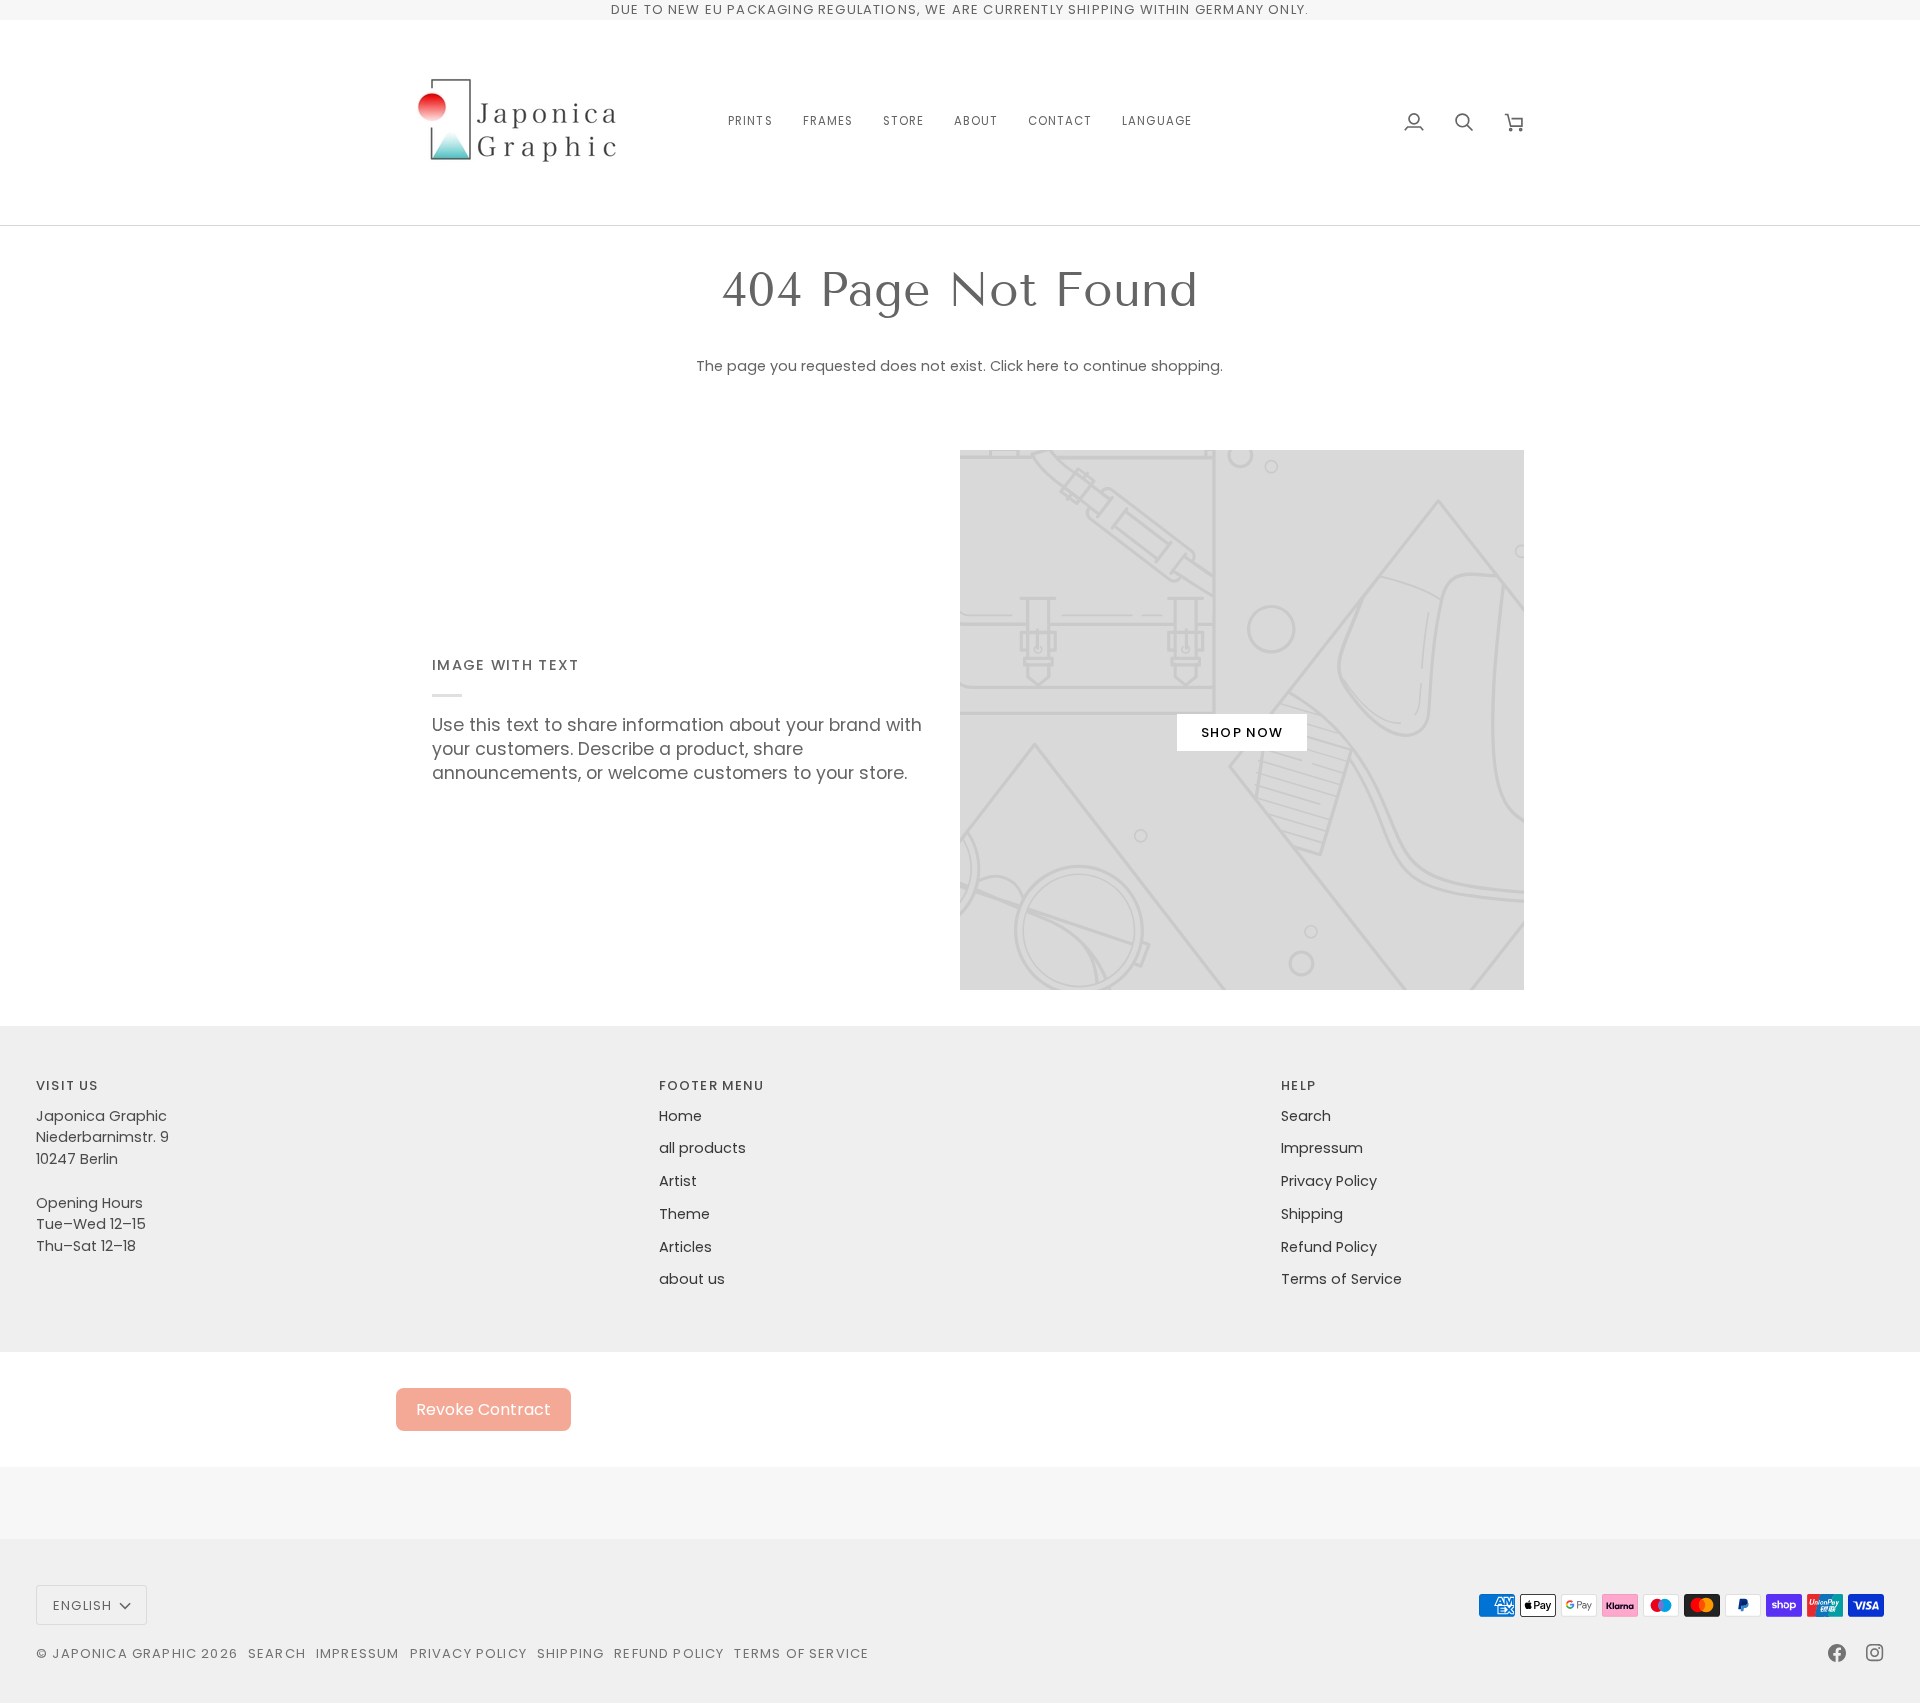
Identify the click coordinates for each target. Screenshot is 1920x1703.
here (1043, 366)
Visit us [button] (67, 1085)
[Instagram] (1875, 1653)
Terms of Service (1341, 1279)
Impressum (1322, 1148)
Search (1306, 1116)
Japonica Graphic (124, 1653)
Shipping (1312, 1214)
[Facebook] (1837, 1653)
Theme (684, 1214)
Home (680, 1116)
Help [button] (1298, 1085)
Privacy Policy (1329, 1181)
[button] (750, 122)
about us (692, 1279)
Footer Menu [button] (712, 1085)
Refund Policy (1329, 1247)
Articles (685, 1247)
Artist (678, 1181)
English (82, 1605)
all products (702, 1148)
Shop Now (1242, 732)
